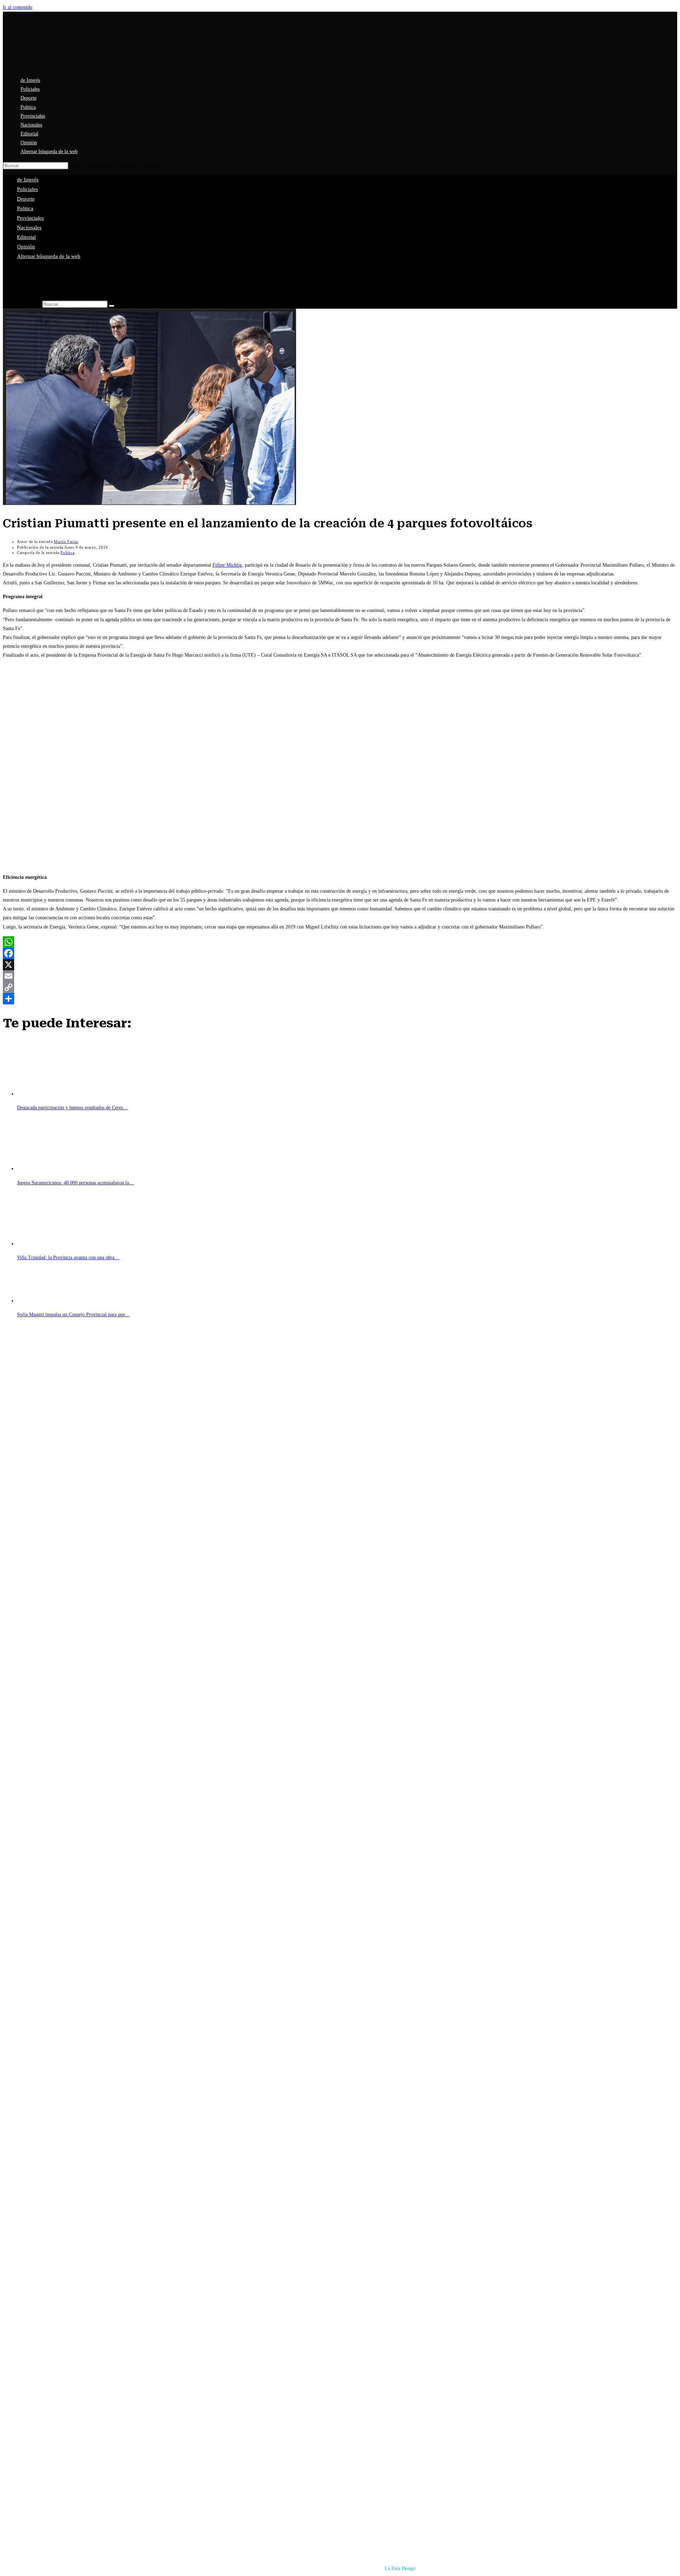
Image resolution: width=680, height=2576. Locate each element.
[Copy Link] (340, 987)
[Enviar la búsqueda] (112, 306)
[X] (340, 965)
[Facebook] (340, 953)
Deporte (26, 199)
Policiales (27, 189)
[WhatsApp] (340, 942)
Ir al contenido (18, 7)
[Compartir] (340, 999)
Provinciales (30, 218)
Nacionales (29, 228)
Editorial (26, 237)
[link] (227, 565)
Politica (25, 208)
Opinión (26, 247)
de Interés (28, 180)
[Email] (340, 976)
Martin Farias (66, 541)
